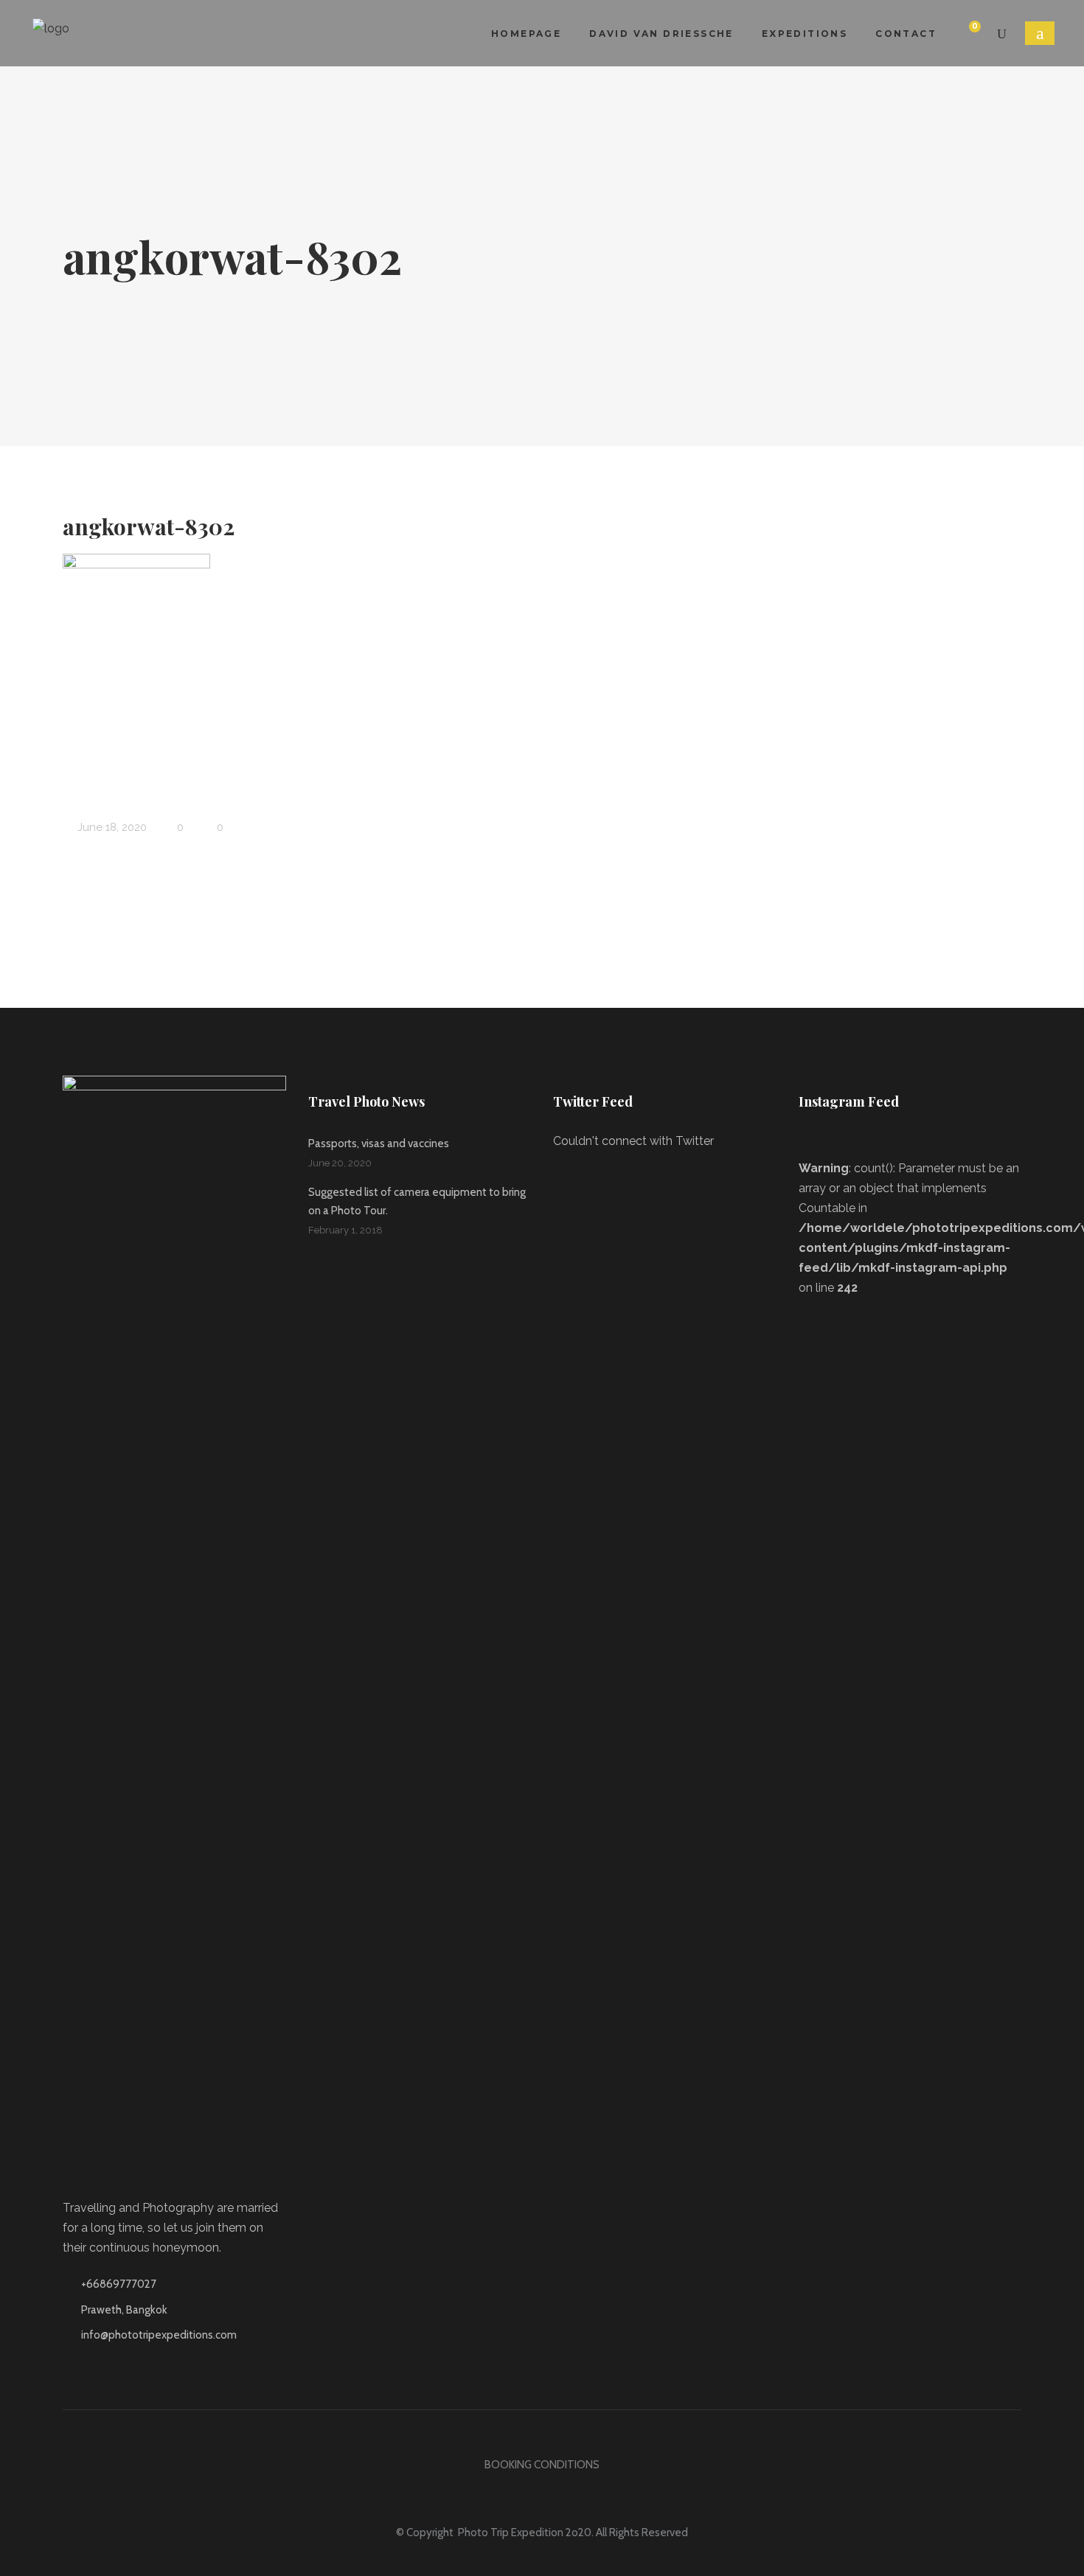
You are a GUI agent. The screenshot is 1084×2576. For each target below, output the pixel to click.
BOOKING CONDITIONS (542, 2465)
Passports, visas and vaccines (379, 1143)
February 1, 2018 (345, 1230)
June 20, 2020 (340, 1163)
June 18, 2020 (111, 827)
